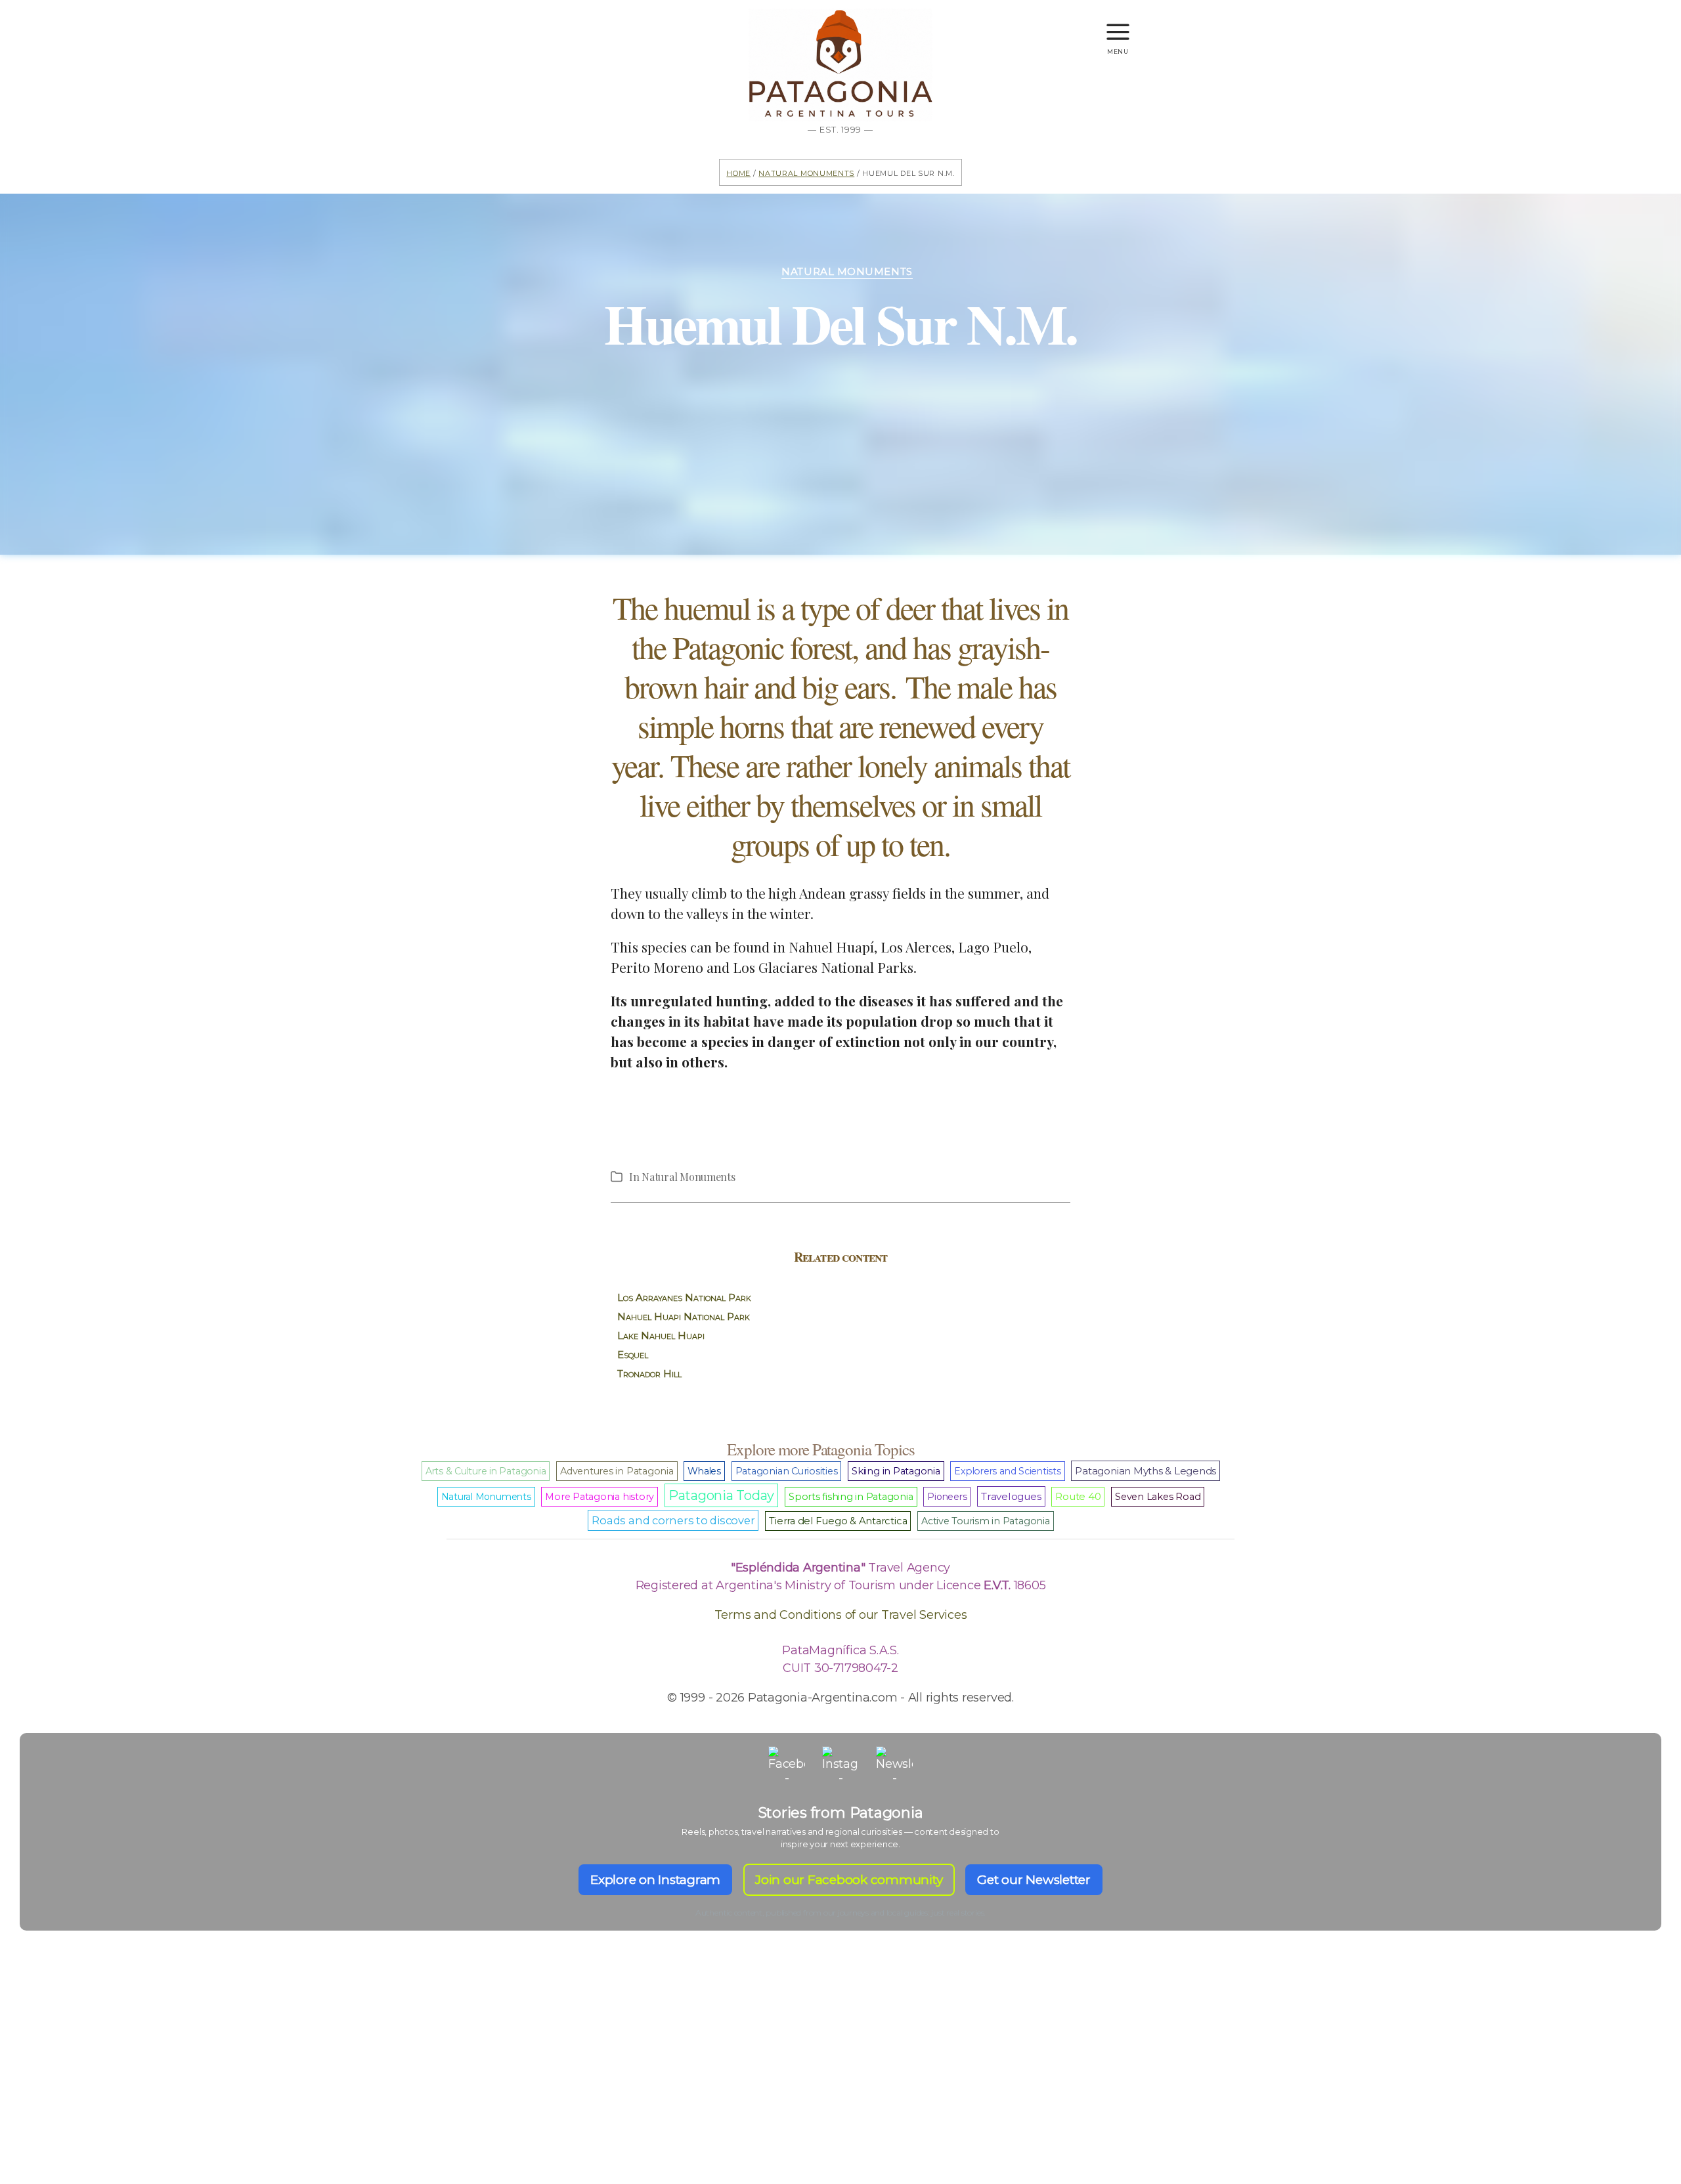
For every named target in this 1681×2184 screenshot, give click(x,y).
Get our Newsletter (1034, 1880)
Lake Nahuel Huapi (661, 1336)
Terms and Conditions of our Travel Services (841, 1615)
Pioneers (947, 1497)
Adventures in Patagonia (617, 1471)
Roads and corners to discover (673, 1520)
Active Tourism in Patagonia (986, 1521)
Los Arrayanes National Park (684, 1297)
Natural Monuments (806, 172)
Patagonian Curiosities (787, 1471)
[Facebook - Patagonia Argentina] (787, 1765)
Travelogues (1011, 1496)
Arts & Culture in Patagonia (486, 1471)
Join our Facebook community (849, 1880)
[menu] (1118, 26)
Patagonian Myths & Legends (1146, 1471)
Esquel (633, 1355)
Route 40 (1078, 1497)
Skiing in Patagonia (896, 1471)
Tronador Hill (649, 1374)
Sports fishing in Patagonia (851, 1497)
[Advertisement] (840, 2080)
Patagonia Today (721, 1495)
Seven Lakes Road (1158, 1497)
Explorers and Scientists (1007, 1471)
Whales (704, 1471)
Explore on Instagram (655, 1880)
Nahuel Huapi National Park (684, 1317)
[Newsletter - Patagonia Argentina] (894, 1765)
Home (738, 172)
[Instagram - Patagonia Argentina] (840, 1765)
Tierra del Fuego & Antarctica (838, 1521)
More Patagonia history (600, 1497)
